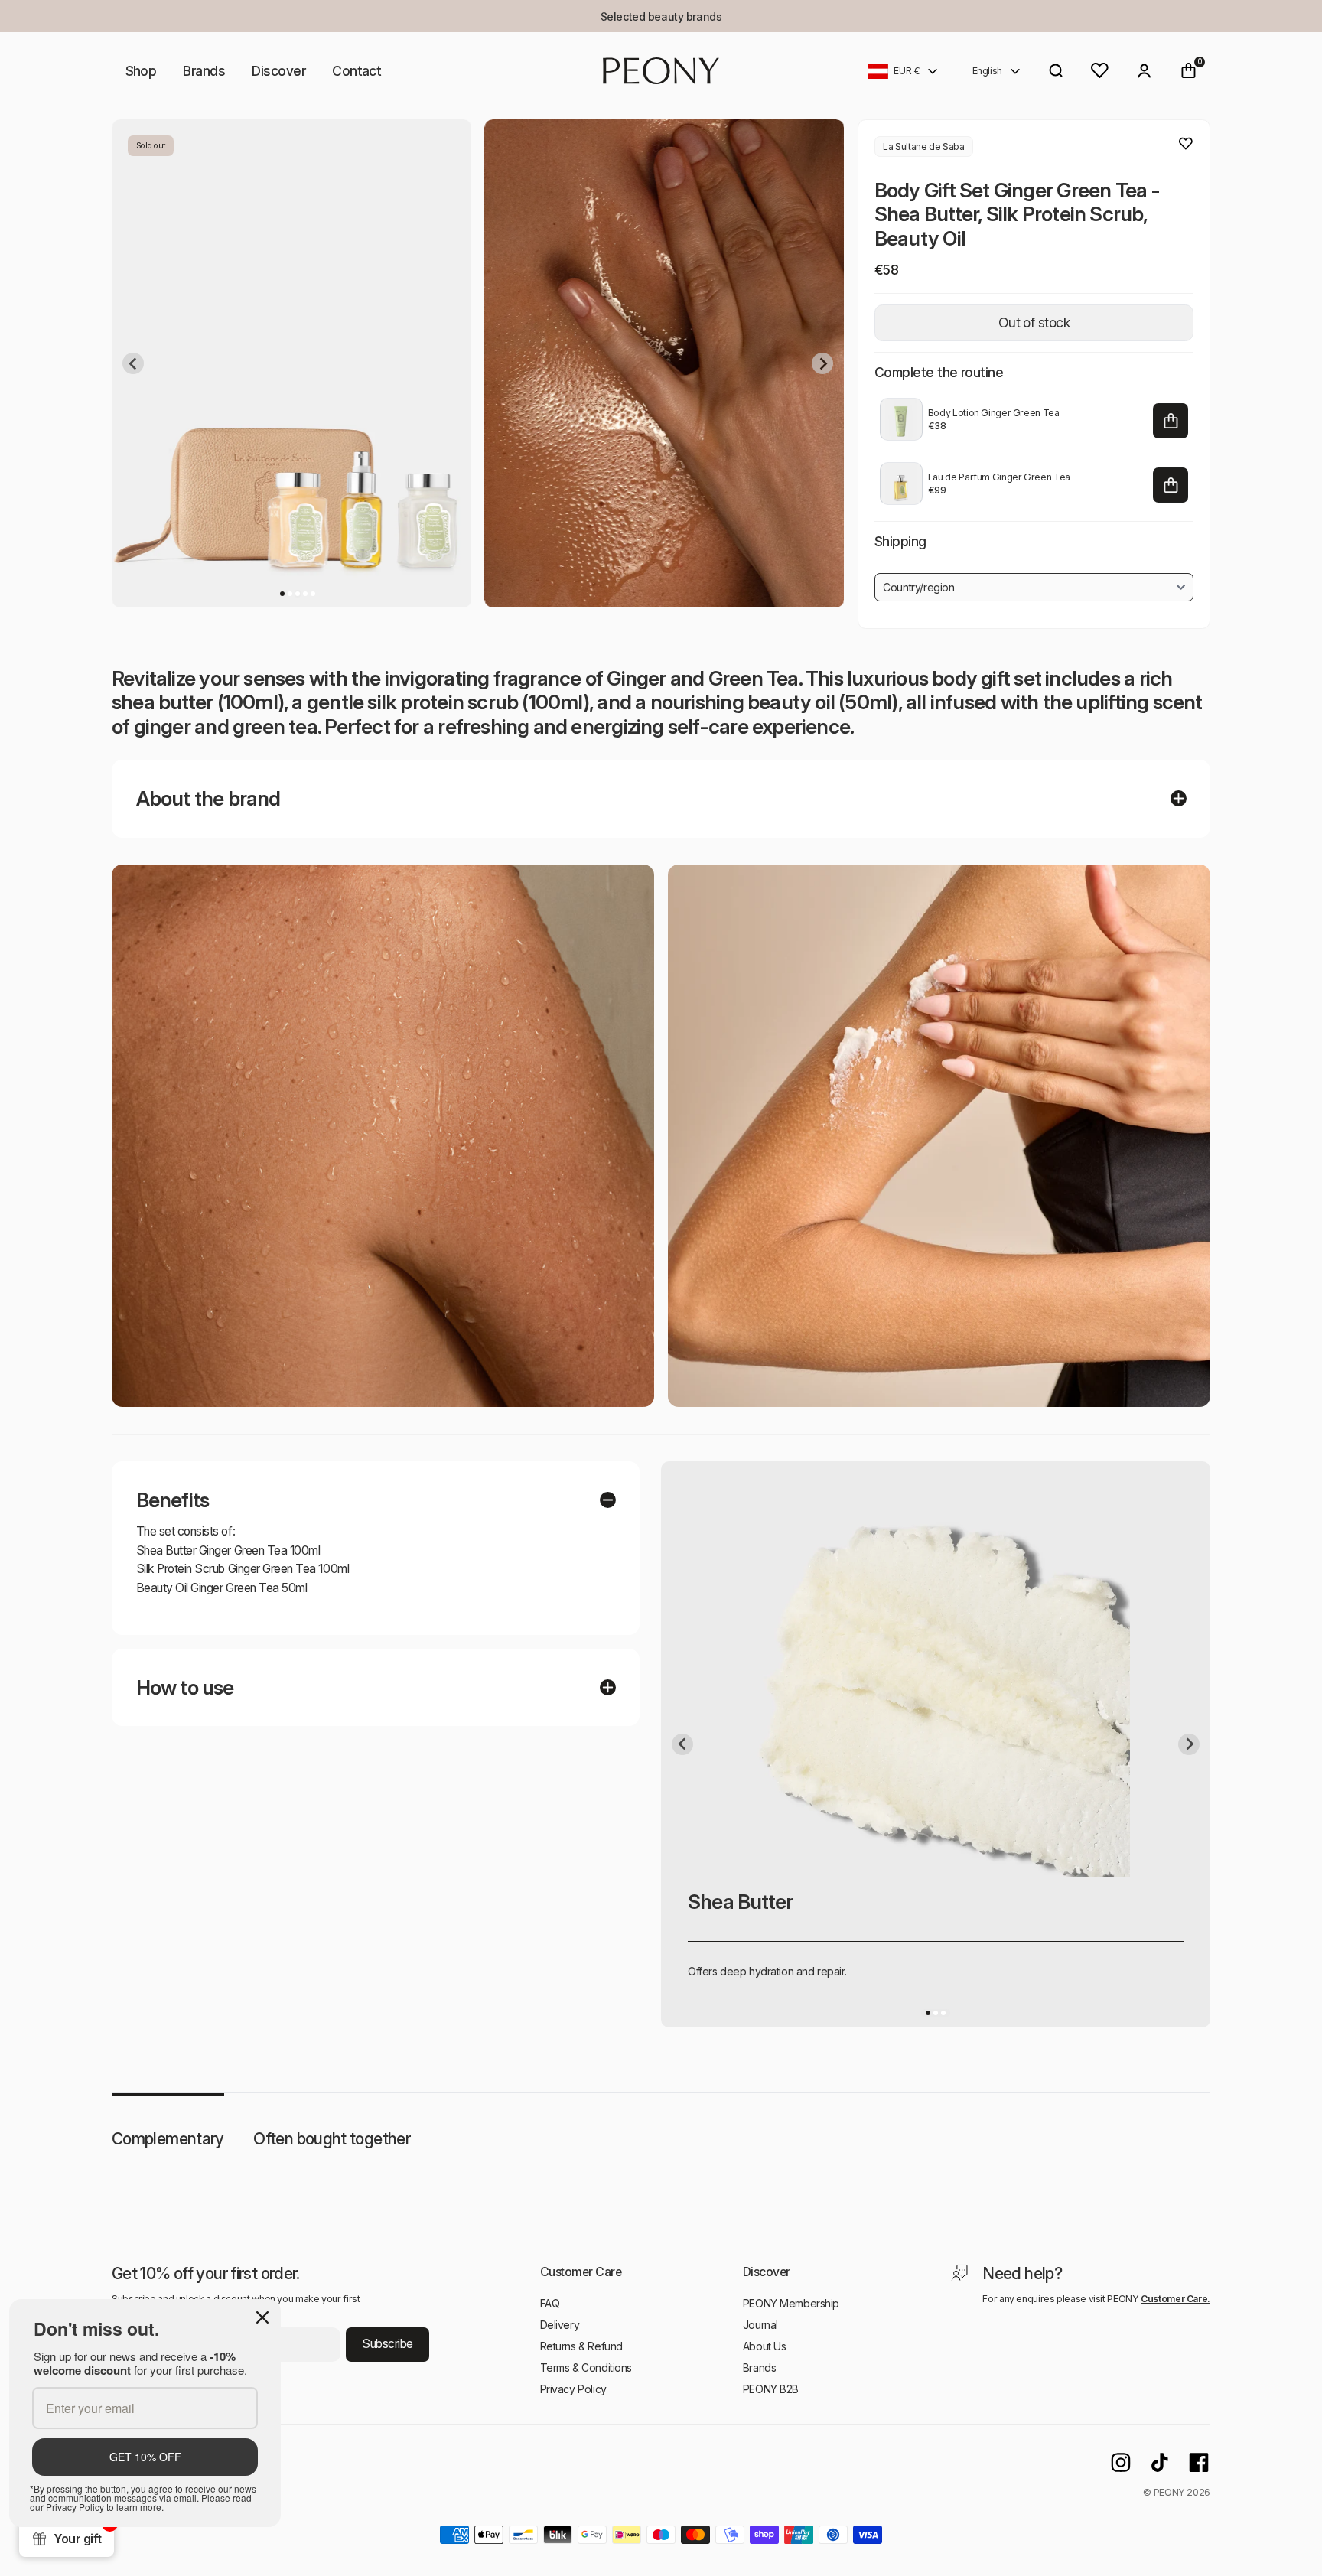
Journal (760, 2325)
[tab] (282, 593)
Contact (357, 71)
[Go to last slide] (133, 363)
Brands (204, 71)
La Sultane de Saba (923, 147)
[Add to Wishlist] (1186, 144)
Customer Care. (1175, 2299)
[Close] (262, 2317)
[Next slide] (822, 363)
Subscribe (387, 2344)
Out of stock (1034, 322)
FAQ (550, 2303)
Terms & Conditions (586, 2368)
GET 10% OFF (145, 2457)
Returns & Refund (581, 2346)
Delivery (560, 2325)
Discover (278, 71)
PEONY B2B (771, 2389)
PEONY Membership (791, 2303)
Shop (141, 71)
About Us (765, 2346)
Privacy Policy (573, 2389)
